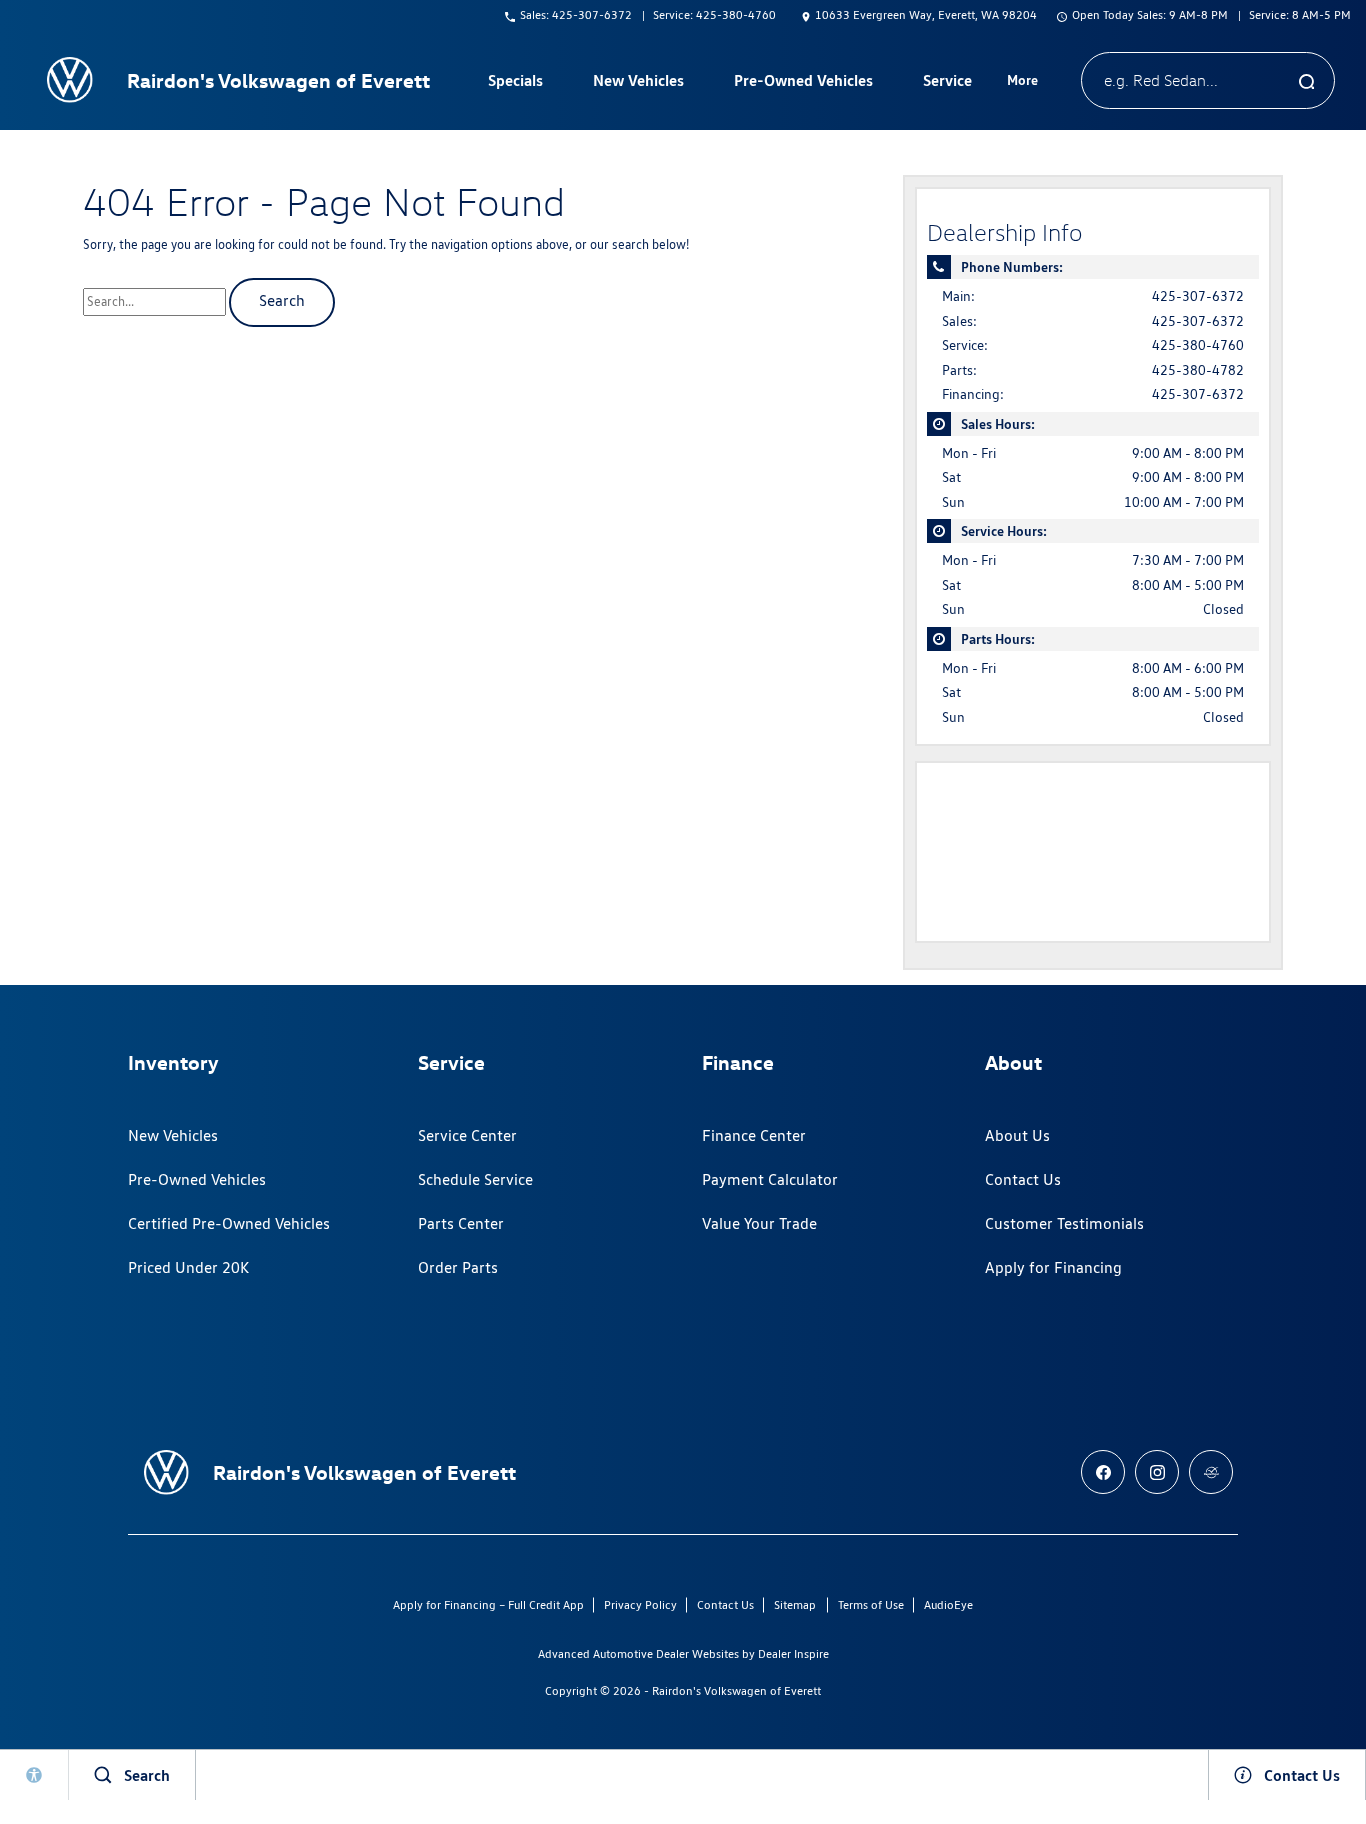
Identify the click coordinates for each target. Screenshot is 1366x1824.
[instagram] (1157, 1472)
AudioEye (948, 1604)
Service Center (467, 1135)
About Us (1017, 1135)
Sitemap (795, 1604)
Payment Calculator (770, 1179)
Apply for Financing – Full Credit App (488, 1604)
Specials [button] (515, 84)
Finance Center (754, 1135)
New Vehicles (173, 1135)
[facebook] (1103, 1472)
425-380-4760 (1198, 345)
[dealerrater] (1211, 1472)
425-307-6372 (1198, 296)
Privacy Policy (640, 1604)
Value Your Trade (759, 1223)
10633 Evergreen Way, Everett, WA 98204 (926, 14)
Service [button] (947, 84)
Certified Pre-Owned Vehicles (229, 1223)
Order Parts (458, 1267)
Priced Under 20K (188, 1267)
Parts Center (461, 1223)
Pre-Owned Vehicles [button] (803, 84)
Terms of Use (871, 1604)
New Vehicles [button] (638, 84)
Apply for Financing (1053, 1267)
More (1023, 83)
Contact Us (1023, 1179)
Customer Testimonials (1064, 1223)
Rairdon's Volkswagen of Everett (736, 1690)
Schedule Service (475, 1179)
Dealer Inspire (793, 1653)
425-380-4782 (1198, 370)
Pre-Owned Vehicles (197, 1179)
